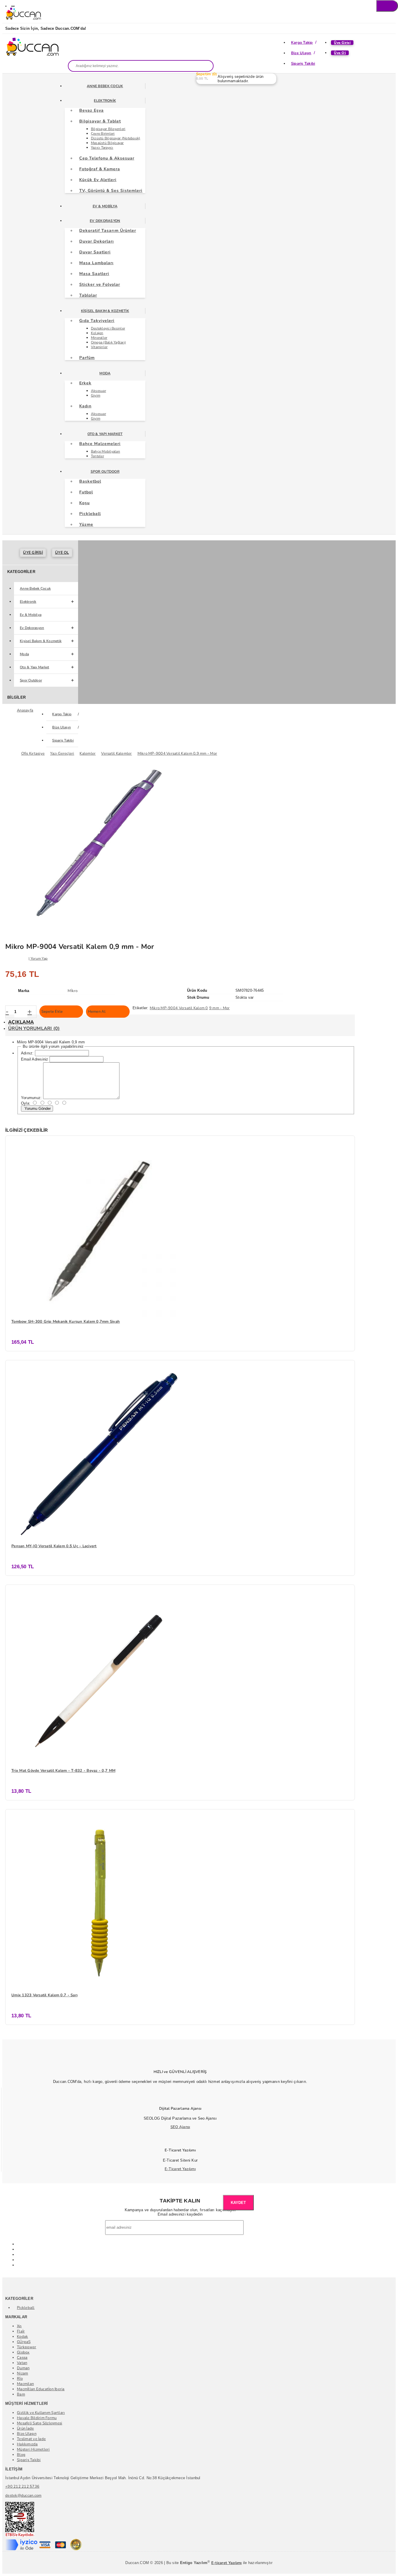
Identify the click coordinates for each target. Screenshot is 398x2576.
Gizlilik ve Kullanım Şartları (41, 2413)
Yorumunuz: (31, 1098)
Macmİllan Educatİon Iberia (41, 2389)
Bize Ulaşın (301, 53)
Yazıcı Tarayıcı (102, 148)
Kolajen (97, 333)
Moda (105, 373)
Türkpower (27, 2347)
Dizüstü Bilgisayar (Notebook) (116, 138)
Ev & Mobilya (105, 206)
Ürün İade (25, 2428)
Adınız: (27, 1053)
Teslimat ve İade (31, 2439)
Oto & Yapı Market (105, 434)
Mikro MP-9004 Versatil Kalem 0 (179, 1008)
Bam (21, 2394)
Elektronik (105, 101)
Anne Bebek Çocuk (105, 86)
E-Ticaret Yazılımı (180, 2169)
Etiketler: (141, 1008)
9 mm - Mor (220, 1008)
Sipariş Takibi (303, 64)
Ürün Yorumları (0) (34, 1028)
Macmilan (25, 2384)
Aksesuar (98, 391)
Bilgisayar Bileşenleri (108, 129)
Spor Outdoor (105, 472)
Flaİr (21, 2331)
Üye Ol (340, 53)
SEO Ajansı (180, 2127)
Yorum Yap (39, 958)
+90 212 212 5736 (22, 2486)
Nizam (22, 2373)
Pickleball (26, 2308)
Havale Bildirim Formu (37, 2418)
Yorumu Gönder (37, 1109)
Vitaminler (99, 347)
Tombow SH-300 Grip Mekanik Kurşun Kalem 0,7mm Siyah (66, 1322)
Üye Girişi (342, 43)
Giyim (96, 395)
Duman (23, 2368)
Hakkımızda (27, 2444)
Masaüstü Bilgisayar (107, 143)
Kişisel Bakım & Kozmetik (105, 311)
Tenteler (97, 456)
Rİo (20, 2379)
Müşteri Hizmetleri (33, 2449)
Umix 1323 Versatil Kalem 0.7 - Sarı (44, 1995)
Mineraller (99, 338)
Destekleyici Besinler (108, 328)
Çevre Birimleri (103, 134)
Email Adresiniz (35, 1059)
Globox (23, 2352)
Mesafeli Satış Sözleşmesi (40, 2423)
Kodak (22, 2337)
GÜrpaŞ (24, 2342)
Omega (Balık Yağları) (108, 342)
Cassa (22, 2358)
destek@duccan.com (23, 2496)
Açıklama (21, 1022)
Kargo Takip (302, 43)
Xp (19, 2326)
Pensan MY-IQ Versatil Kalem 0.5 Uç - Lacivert (54, 1546)
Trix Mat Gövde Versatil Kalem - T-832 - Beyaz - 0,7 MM (63, 1771)
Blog (21, 2455)
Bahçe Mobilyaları (105, 451)
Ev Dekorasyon (105, 221)
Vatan (22, 2363)
